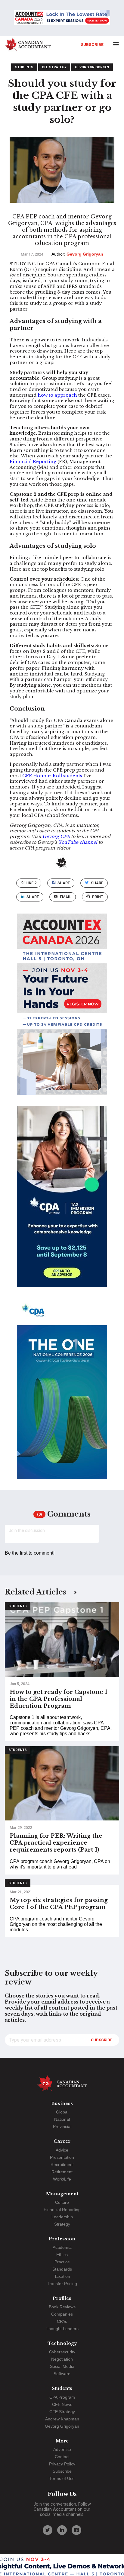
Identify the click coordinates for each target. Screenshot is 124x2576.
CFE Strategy (54, 67)
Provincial (62, 2126)
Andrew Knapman (62, 2419)
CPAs (62, 2321)
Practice (62, 2262)
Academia (62, 2247)
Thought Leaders (62, 2329)
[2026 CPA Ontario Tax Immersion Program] (62, 1202)
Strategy (62, 2224)
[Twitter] (48, 2530)
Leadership (62, 2217)
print (98, 897)
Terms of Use (62, 2478)
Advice (62, 2150)
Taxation (62, 2276)
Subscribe (92, 44)
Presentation (62, 2157)
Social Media (62, 2366)
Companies (62, 2314)
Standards (62, 2269)
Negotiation (62, 2359)
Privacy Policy (62, 2464)
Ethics (62, 2255)
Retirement (62, 2172)
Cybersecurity (62, 2352)
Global (62, 2112)
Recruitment (62, 2165)
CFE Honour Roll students (52, 776)
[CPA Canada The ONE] (62, 1394)
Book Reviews (62, 2307)
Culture (62, 2202)
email (66, 897)
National (62, 2119)
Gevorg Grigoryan (92, 67)
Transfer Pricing (62, 2284)
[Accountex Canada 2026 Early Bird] (62, 18)
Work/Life (62, 2179)
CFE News (62, 2404)
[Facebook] (76, 2530)
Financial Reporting (33, 462)
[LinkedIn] (62, 2530)
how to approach (57, 395)
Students (24, 67)
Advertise (62, 2449)
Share (64, 883)
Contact (62, 2457)
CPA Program (62, 2397)
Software (62, 2374)
